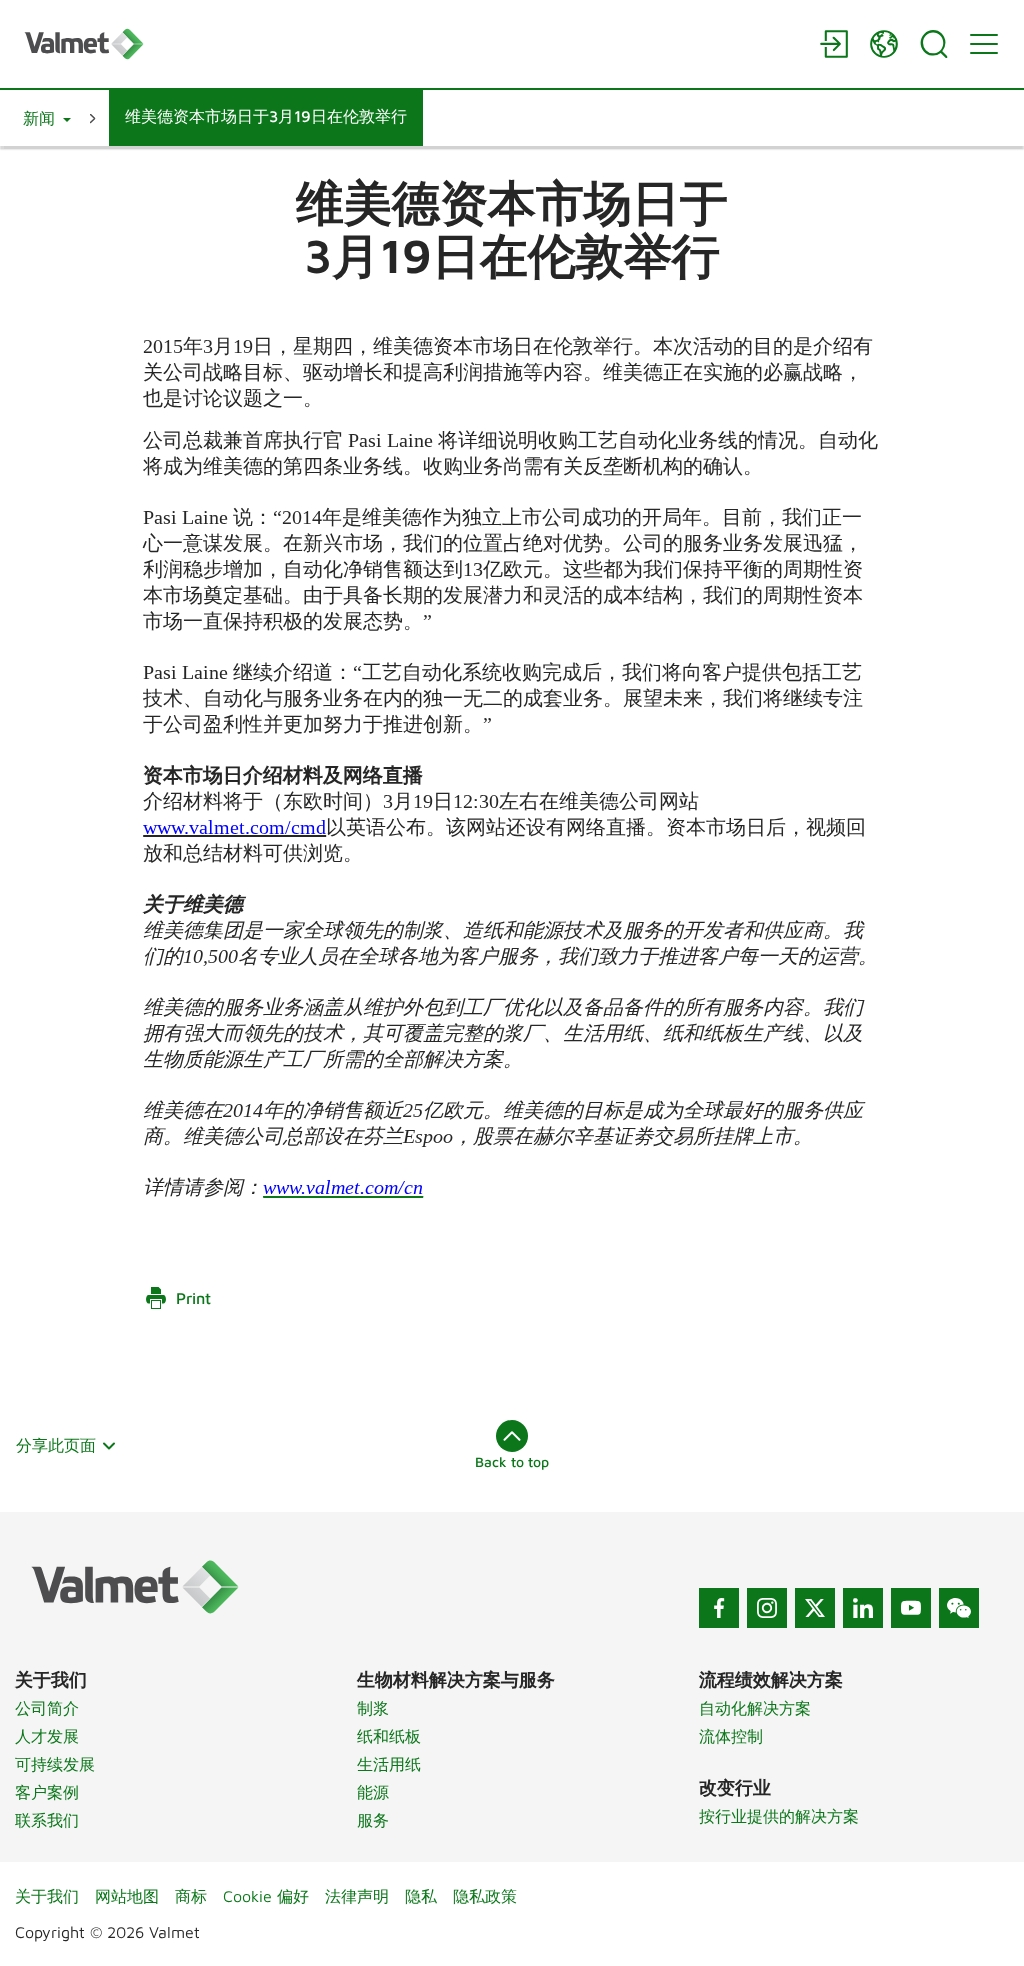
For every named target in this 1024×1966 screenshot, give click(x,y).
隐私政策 (485, 1896)
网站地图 (127, 1896)
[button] (47, 118)
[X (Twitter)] (815, 1608)
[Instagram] (767, 1608)
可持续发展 (55, 1764)
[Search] (934, 44)
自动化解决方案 (755, 1708)
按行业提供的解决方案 (779, 1816)
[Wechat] (959, 1608)
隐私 (421, 1896)
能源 (373, 1792)
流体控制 (731, 1736)
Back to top (512, 1461)
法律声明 (357, 1896)
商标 (191, 1896)
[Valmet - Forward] (412, 43)
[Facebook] (719, 1608)
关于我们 (47, 1896)
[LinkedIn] (863, 1608)
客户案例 (47, 1792)
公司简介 (47, 1708)
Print (193, 1298)
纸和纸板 (389, 1736)
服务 (373, 1820)
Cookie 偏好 (266, 1896)
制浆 (373, 1708)
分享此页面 (56, 1445)
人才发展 (47, 1736)
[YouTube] (911, 1608)
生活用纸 (389, 1764)
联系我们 (47, 1820)
